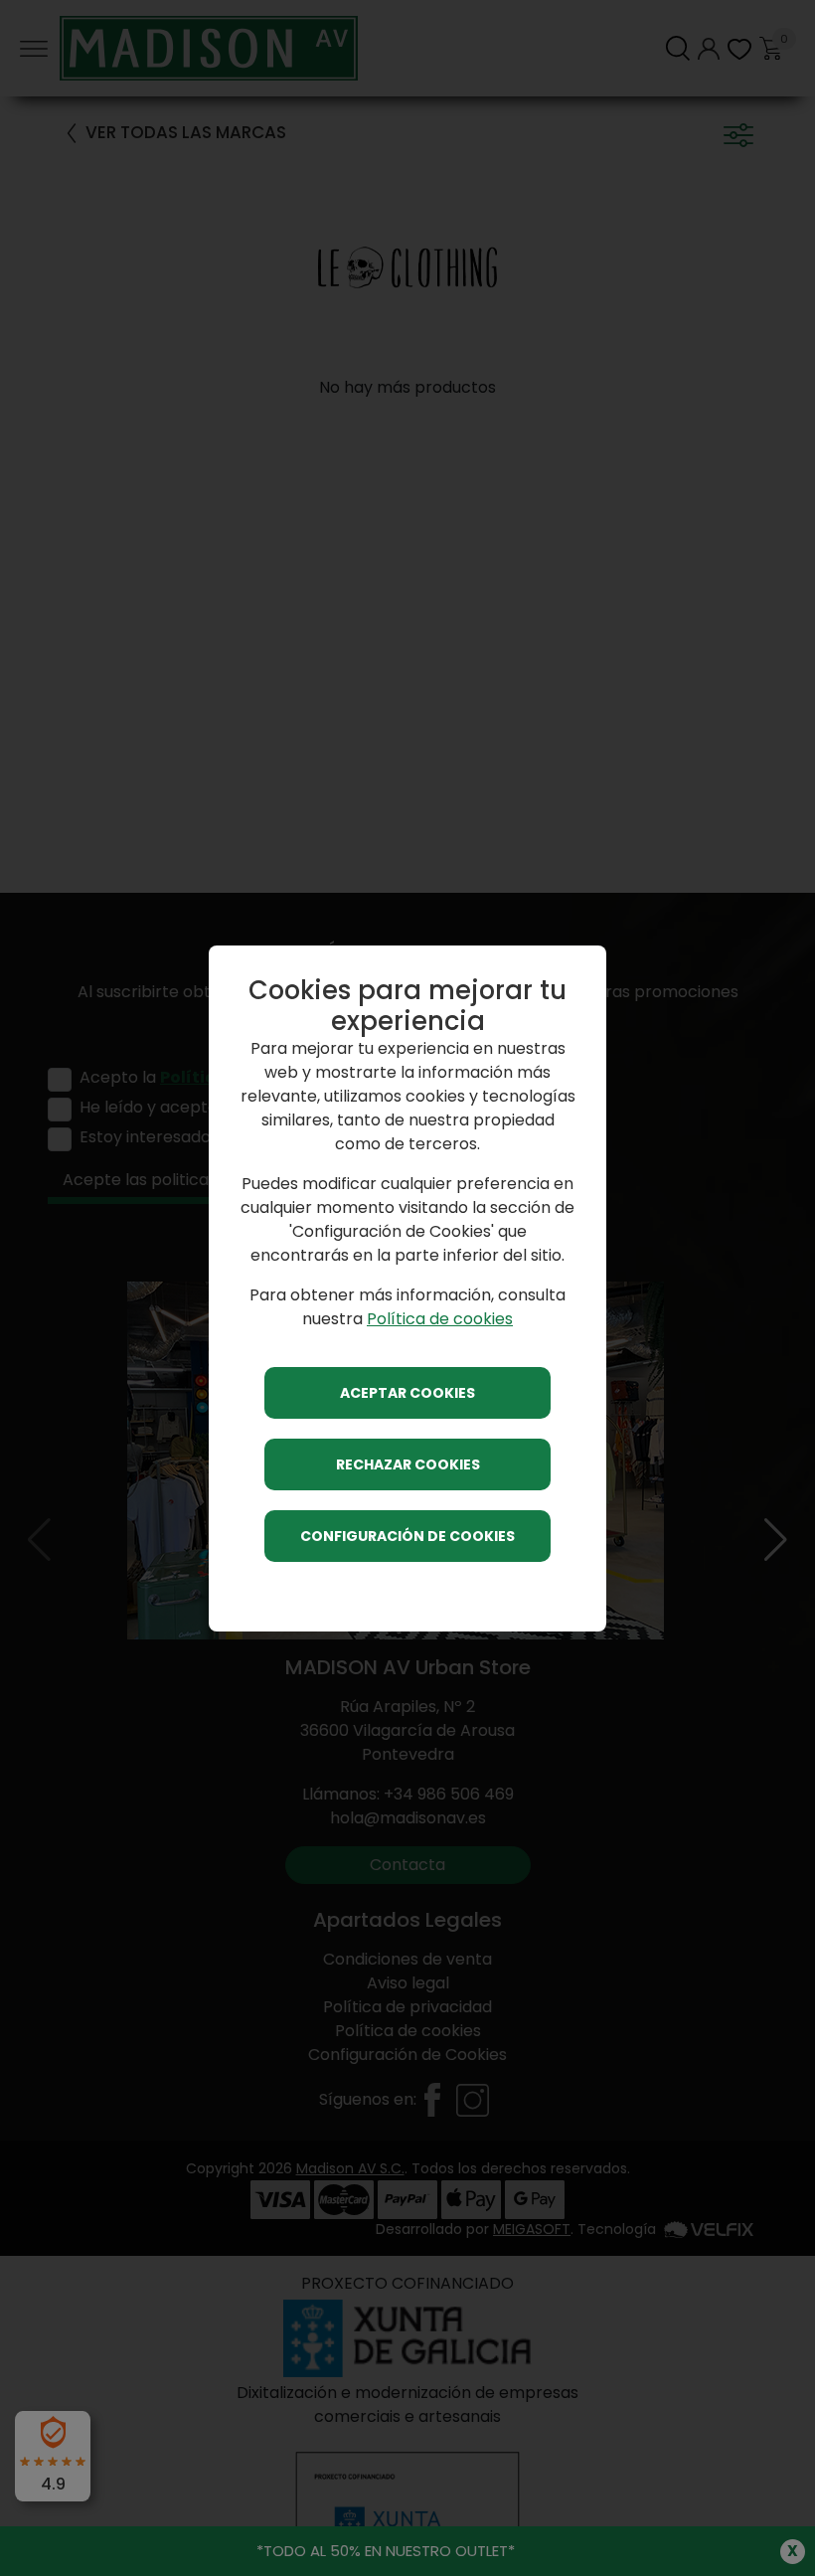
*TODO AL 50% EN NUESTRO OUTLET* (386, 2551)
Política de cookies (440, 1319)
